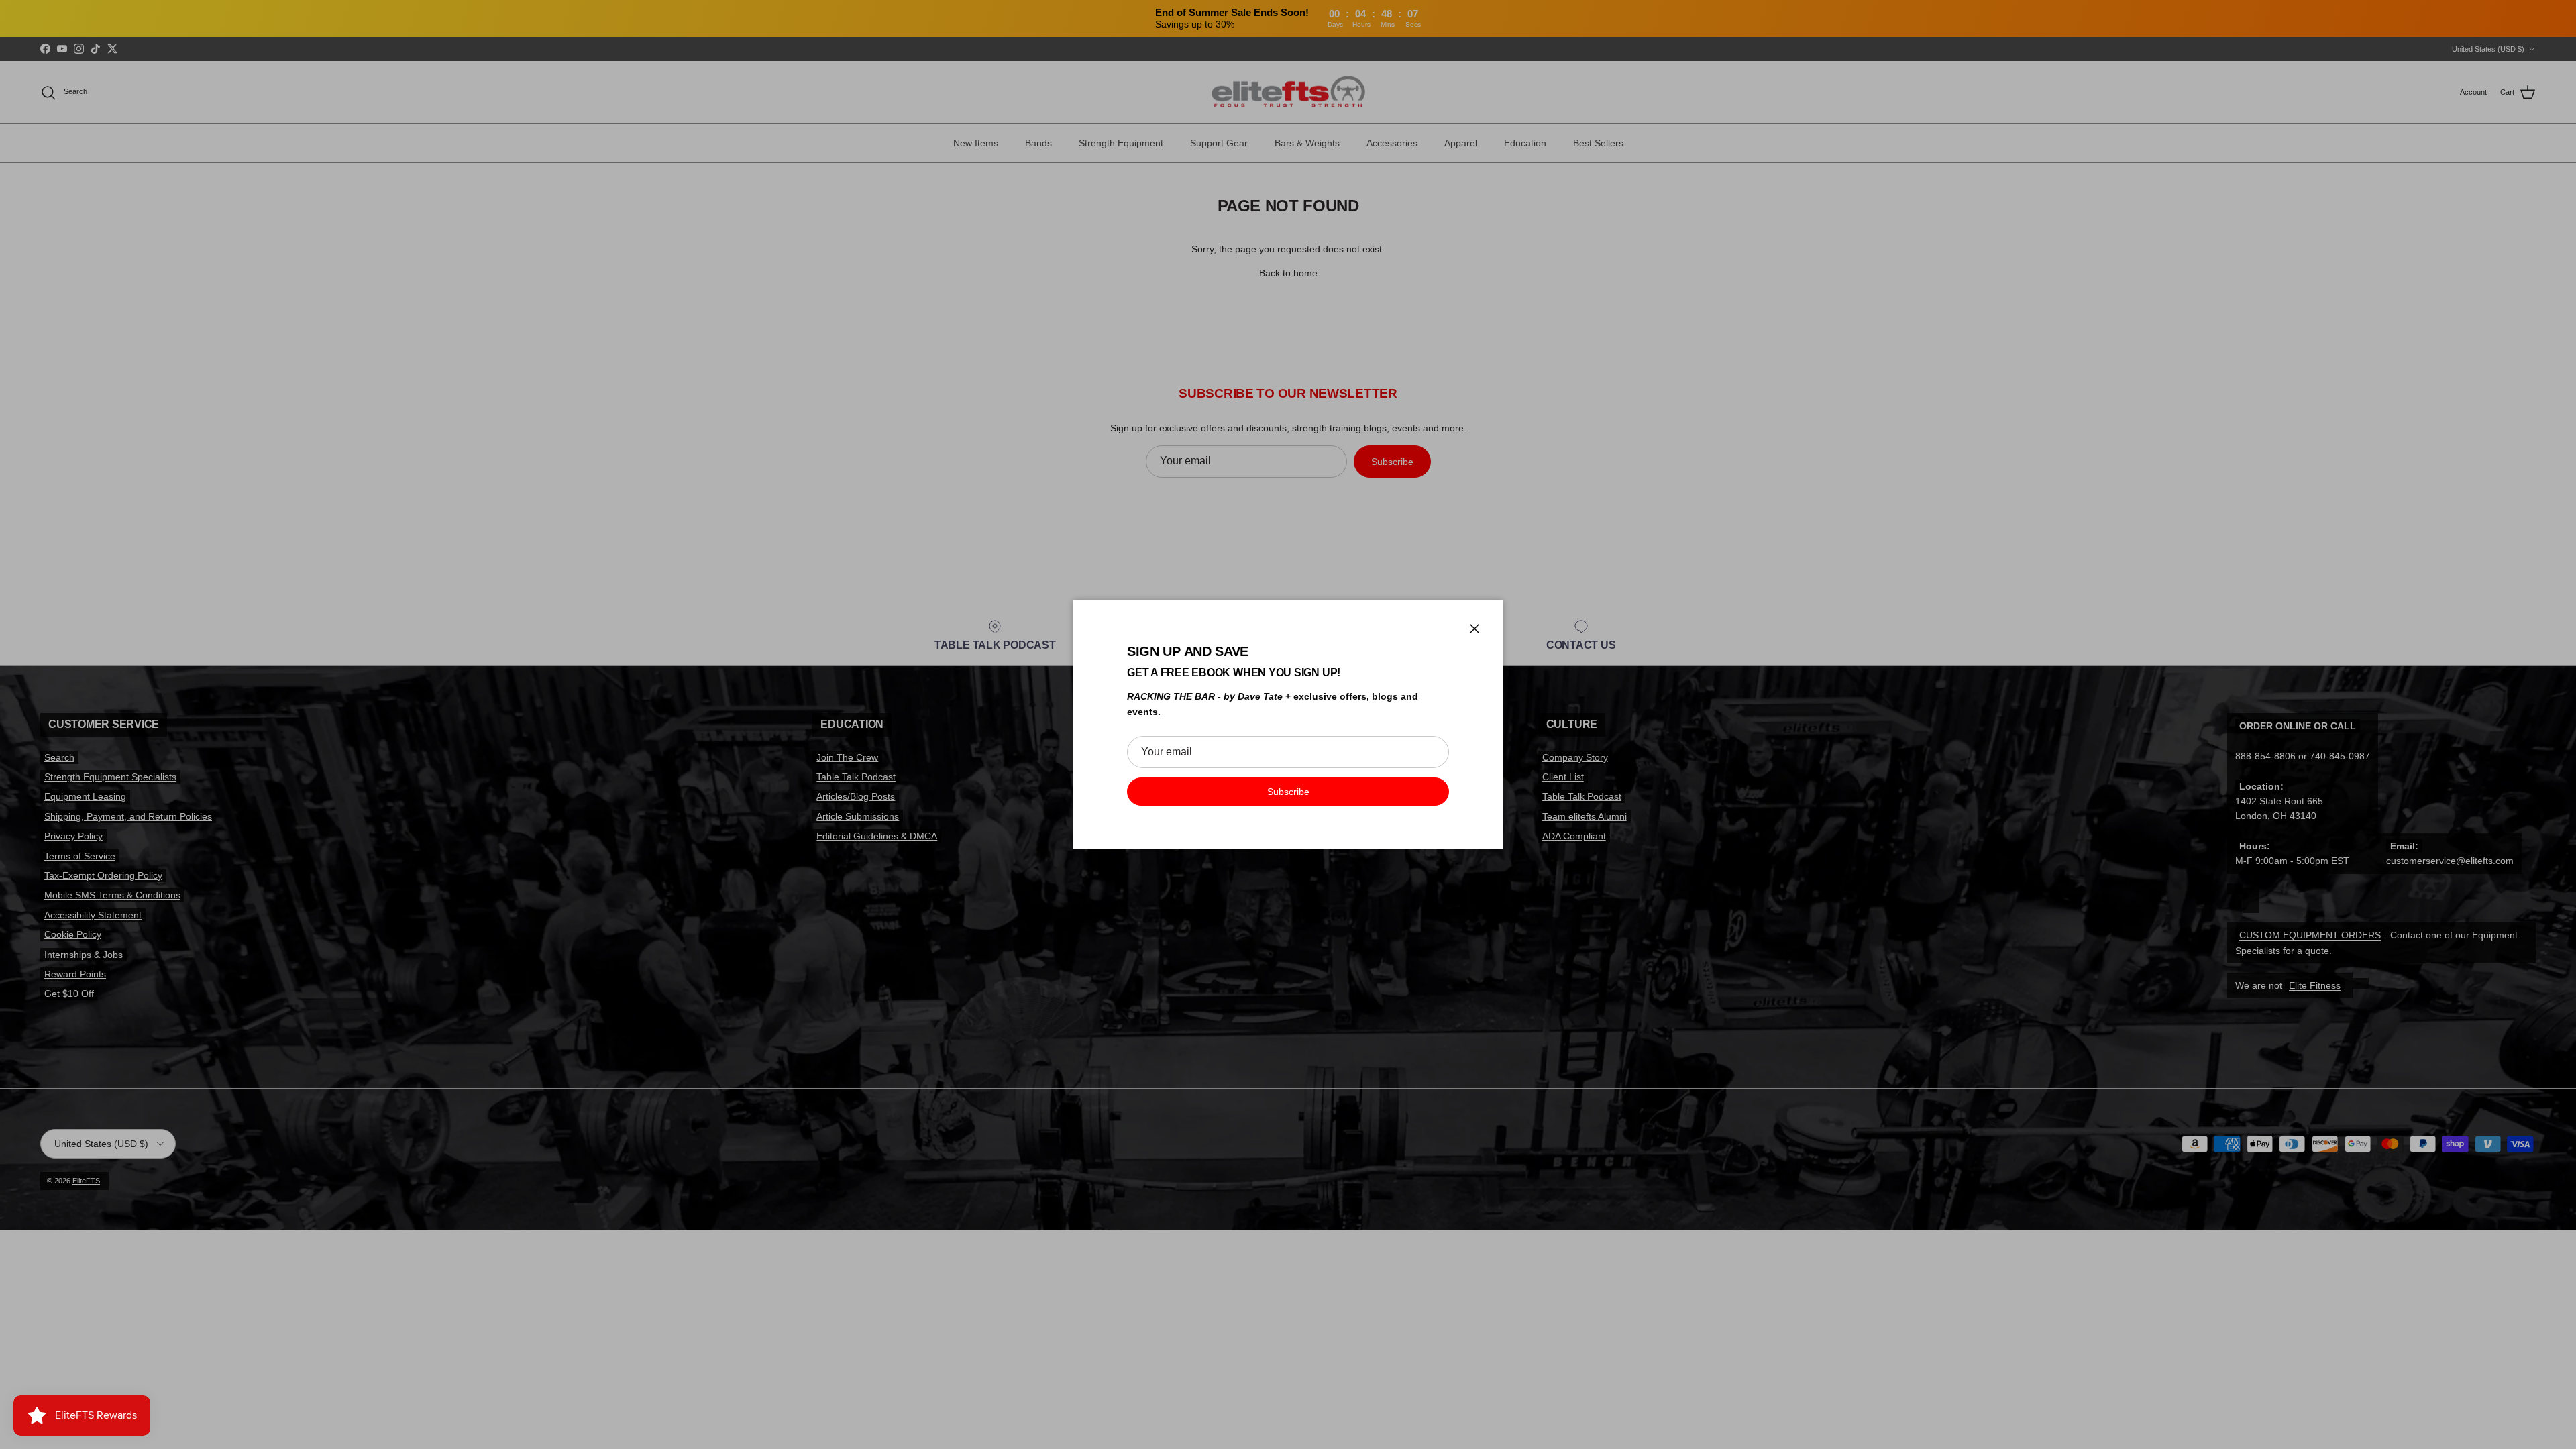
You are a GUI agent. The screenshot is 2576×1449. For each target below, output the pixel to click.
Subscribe (1288, 792)
